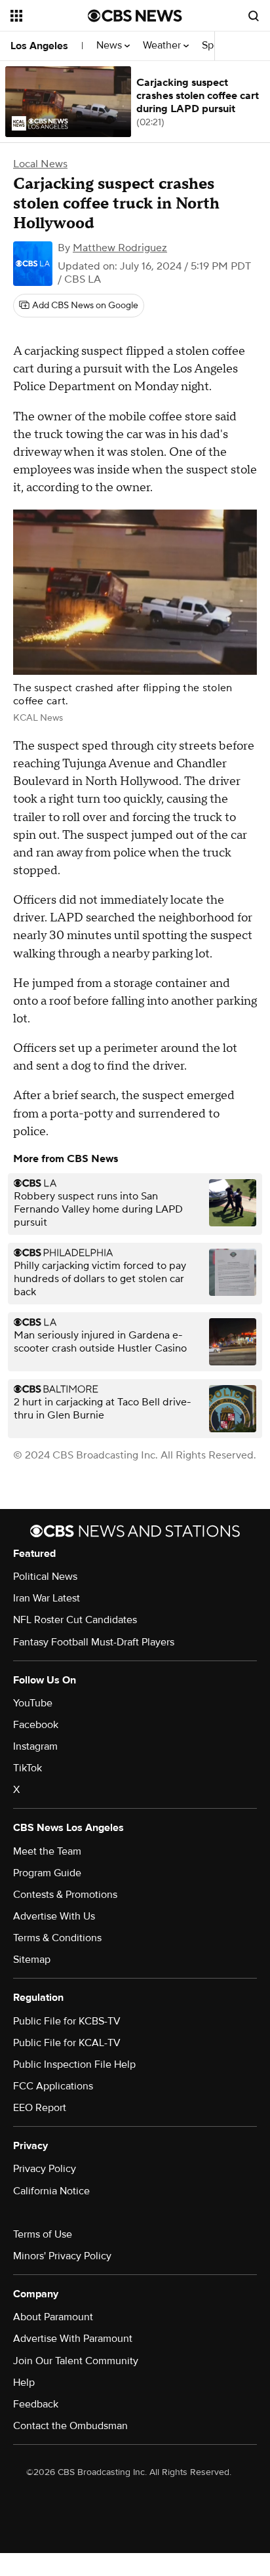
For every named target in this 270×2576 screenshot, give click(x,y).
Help (24, 2383)
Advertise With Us (54, 1916)
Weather (163, 46)
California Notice (51, 2191)
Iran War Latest (47, 1598)
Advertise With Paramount (73, 2339)
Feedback (36, 2404)
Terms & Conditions (57, 1938)
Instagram (35, 1746)
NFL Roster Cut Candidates (75, 1620)
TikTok (28, 1768)
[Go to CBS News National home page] (135, 16)
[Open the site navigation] (49, 16)
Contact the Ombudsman (70, 2426)
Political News (45, 1577)
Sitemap (32, 1960)
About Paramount (53, 2317)
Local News (40, 164)
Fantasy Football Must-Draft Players (94, 1642)
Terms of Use (43, 2234)
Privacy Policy (45, 2169)
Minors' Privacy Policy (62, 2256)
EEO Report (40, 2108)
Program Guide (47, 1873)
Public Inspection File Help (74, 2064)
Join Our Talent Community (76, 2361)
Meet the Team (47, 1851)
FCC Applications (53, 2086)
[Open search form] (254, 16)
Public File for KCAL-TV (67, 2043)
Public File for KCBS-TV (67, 2021)
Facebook (36, 1725)
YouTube (33, 1703)
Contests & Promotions (65, 1895)
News (110, 46)
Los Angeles (39, 46)
